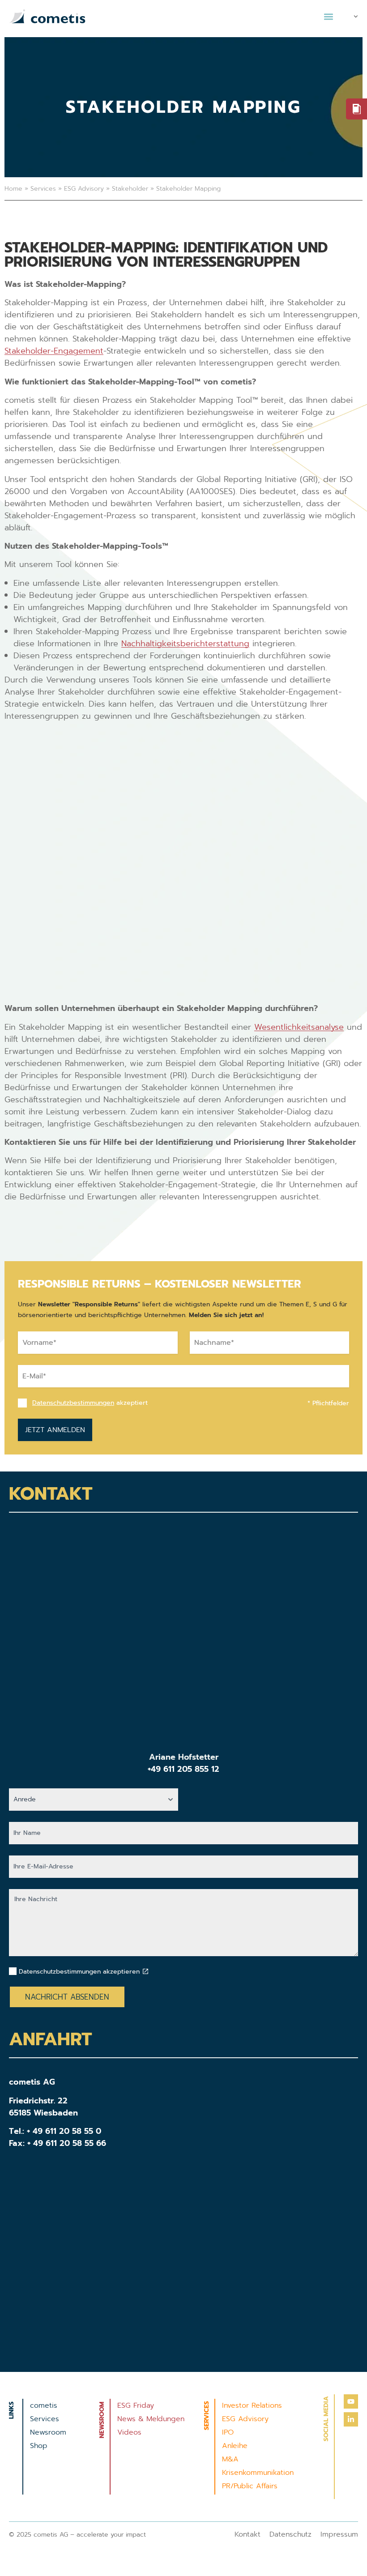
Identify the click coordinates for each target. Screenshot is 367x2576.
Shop (39, 2446)
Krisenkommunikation (258, 2473)
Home (13, 189)
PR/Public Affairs (250, 2486)
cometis (44, 2405)
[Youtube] (351, 2401)
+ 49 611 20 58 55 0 (64, 2131)
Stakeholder (130, 189)
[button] (328, 16)
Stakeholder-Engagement (54, 351)
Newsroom (48, 2432)
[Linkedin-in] (351, 2419)
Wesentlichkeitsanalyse (299, 1027)
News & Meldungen (151, 2419)
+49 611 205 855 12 (183, 1769)
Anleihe (235, 2446)
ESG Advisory (84, 189)
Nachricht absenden (67, 1997)
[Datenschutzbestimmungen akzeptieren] (145, 1971)
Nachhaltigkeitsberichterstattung (185, 644)
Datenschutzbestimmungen (73, 1403)
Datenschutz (290, 2534)
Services (43, 189)
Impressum (339, 2534)
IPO (228, 2432)
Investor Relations (252, 2405)
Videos (129, 2432)
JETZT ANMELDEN (55, 1430)
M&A (230, 2459)
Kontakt (248, 2534)
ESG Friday (136, 2405)
